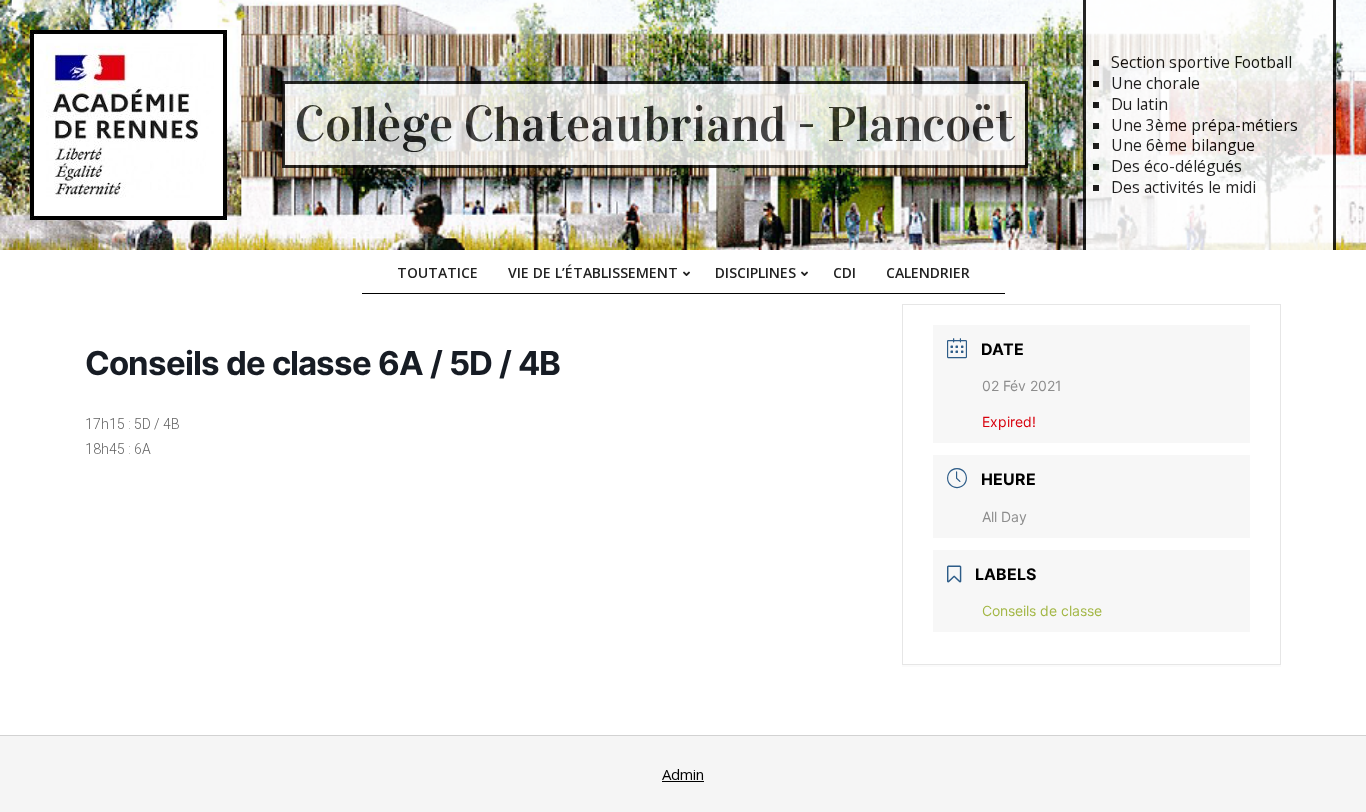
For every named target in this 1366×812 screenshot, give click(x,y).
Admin (683, 774)
